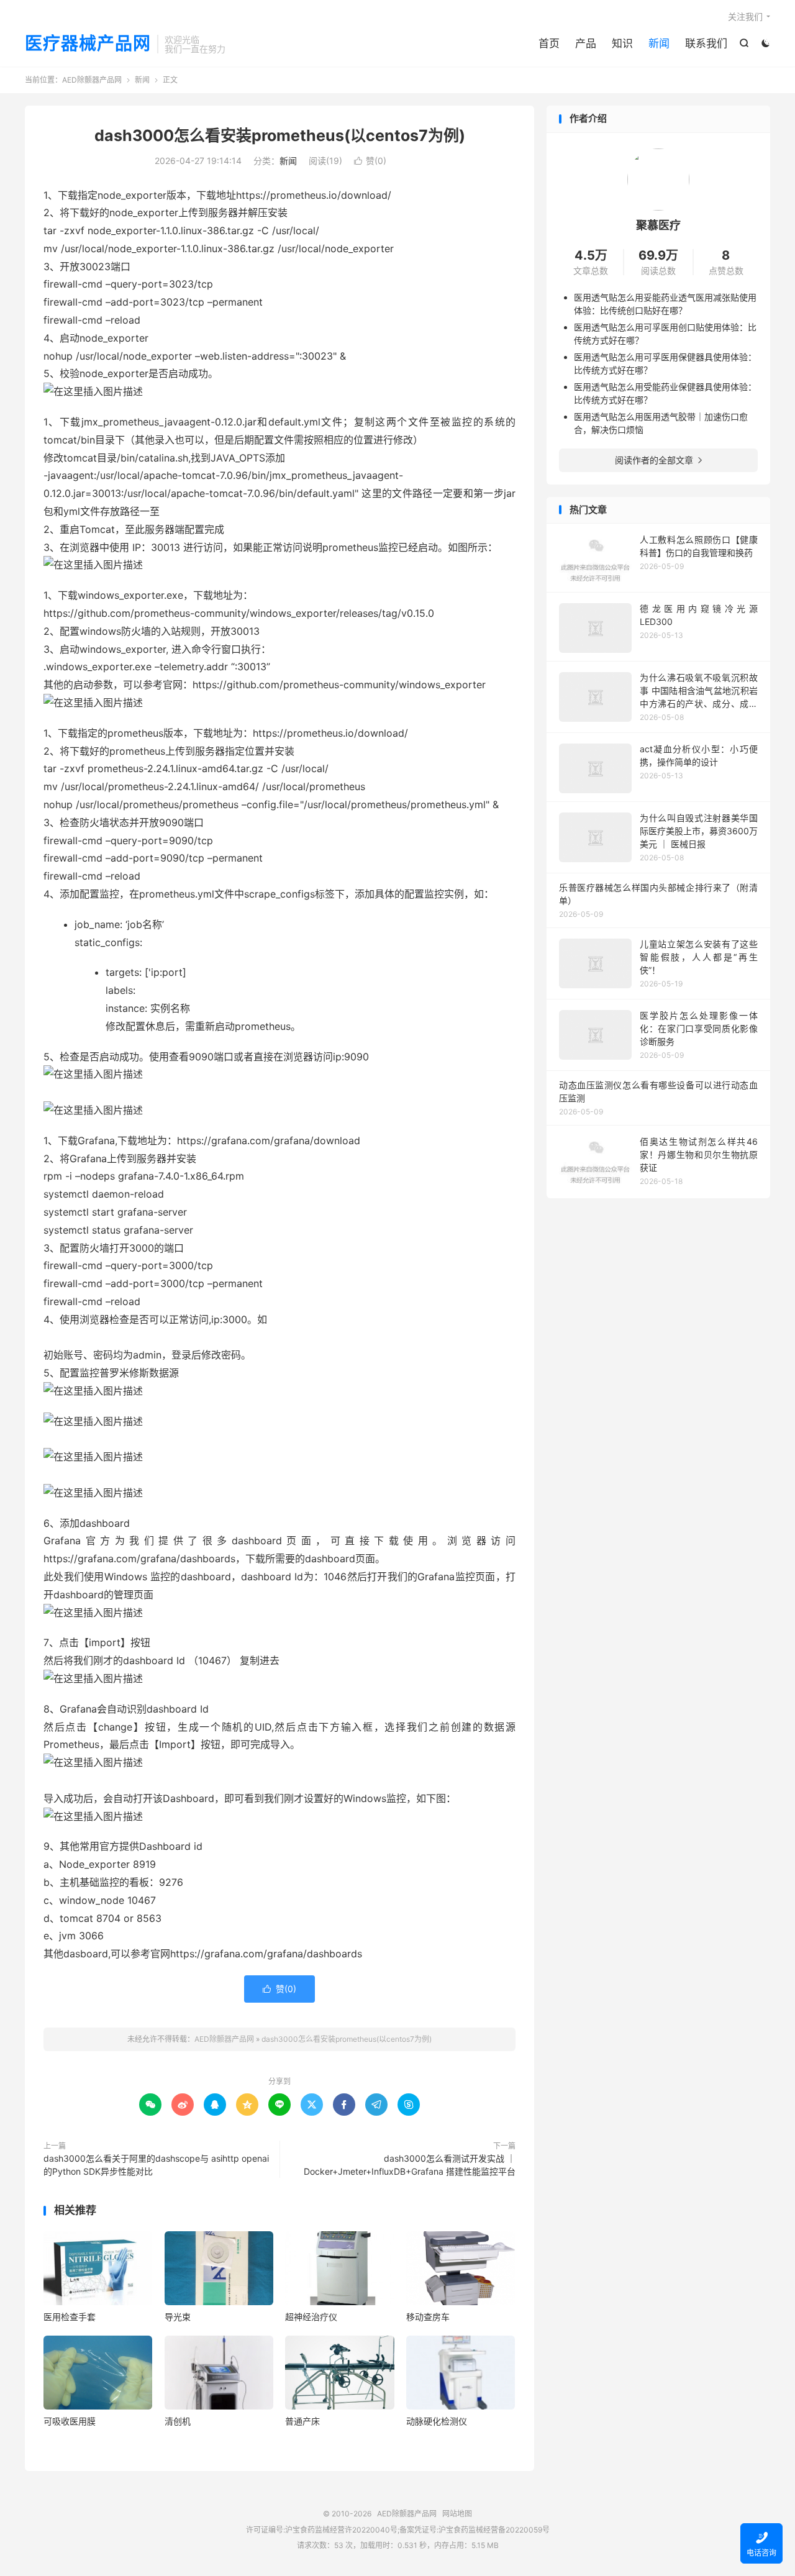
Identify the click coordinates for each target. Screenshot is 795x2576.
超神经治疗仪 (311, 2317)
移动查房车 (428, 2317)
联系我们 (706, 43)
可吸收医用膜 (70, 2421)
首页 (549, 43)
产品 (586, 43)
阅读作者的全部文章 (658, 460)
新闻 (659, 43)
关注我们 (745, 16)
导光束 (178, 2317)
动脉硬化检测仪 (437, 2421)
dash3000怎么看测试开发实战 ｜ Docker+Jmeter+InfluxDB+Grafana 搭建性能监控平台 (410, 2165)
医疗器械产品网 (88, 44)
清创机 (178, 2421)
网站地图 (457, 2514)
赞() (370, 161)
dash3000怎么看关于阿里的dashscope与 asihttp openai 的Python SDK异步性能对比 (156, 2165)
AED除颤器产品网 (92, 80)
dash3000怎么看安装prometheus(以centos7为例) (280, 135)
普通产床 (302, 2421)
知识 (622, 43)
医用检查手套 (70, 2317)
